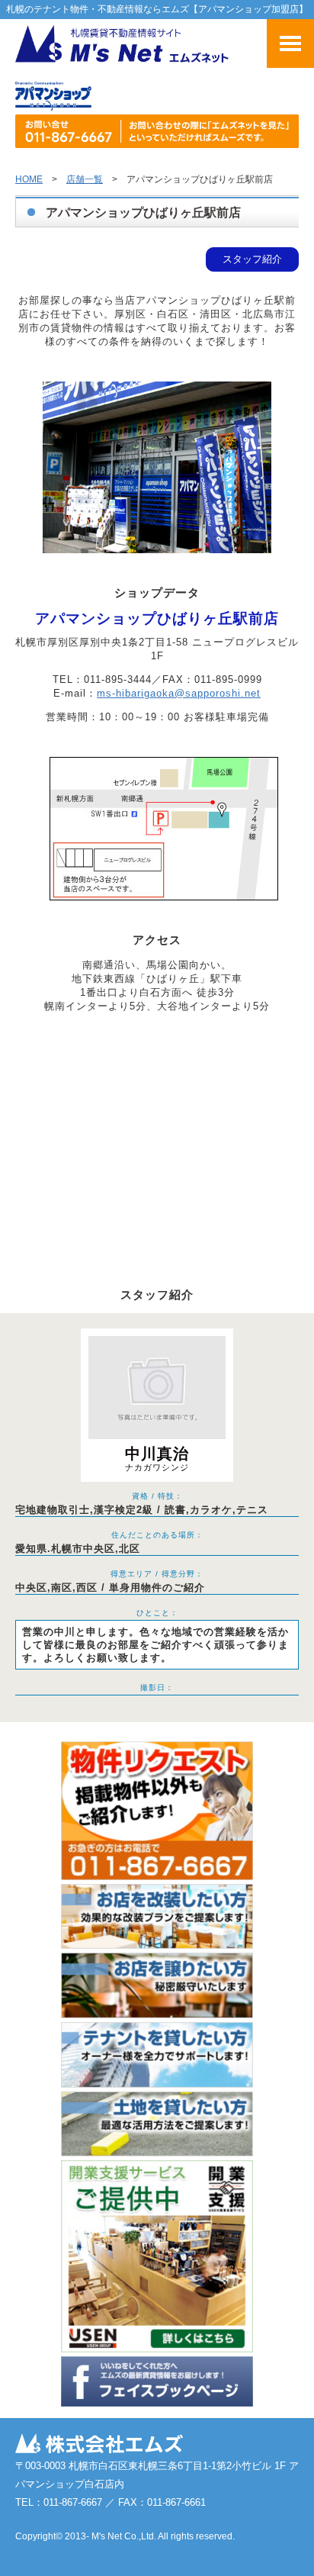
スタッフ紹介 (252, 259)
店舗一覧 (85, 179)
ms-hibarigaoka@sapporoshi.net (179, 693)
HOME (29, 179)
